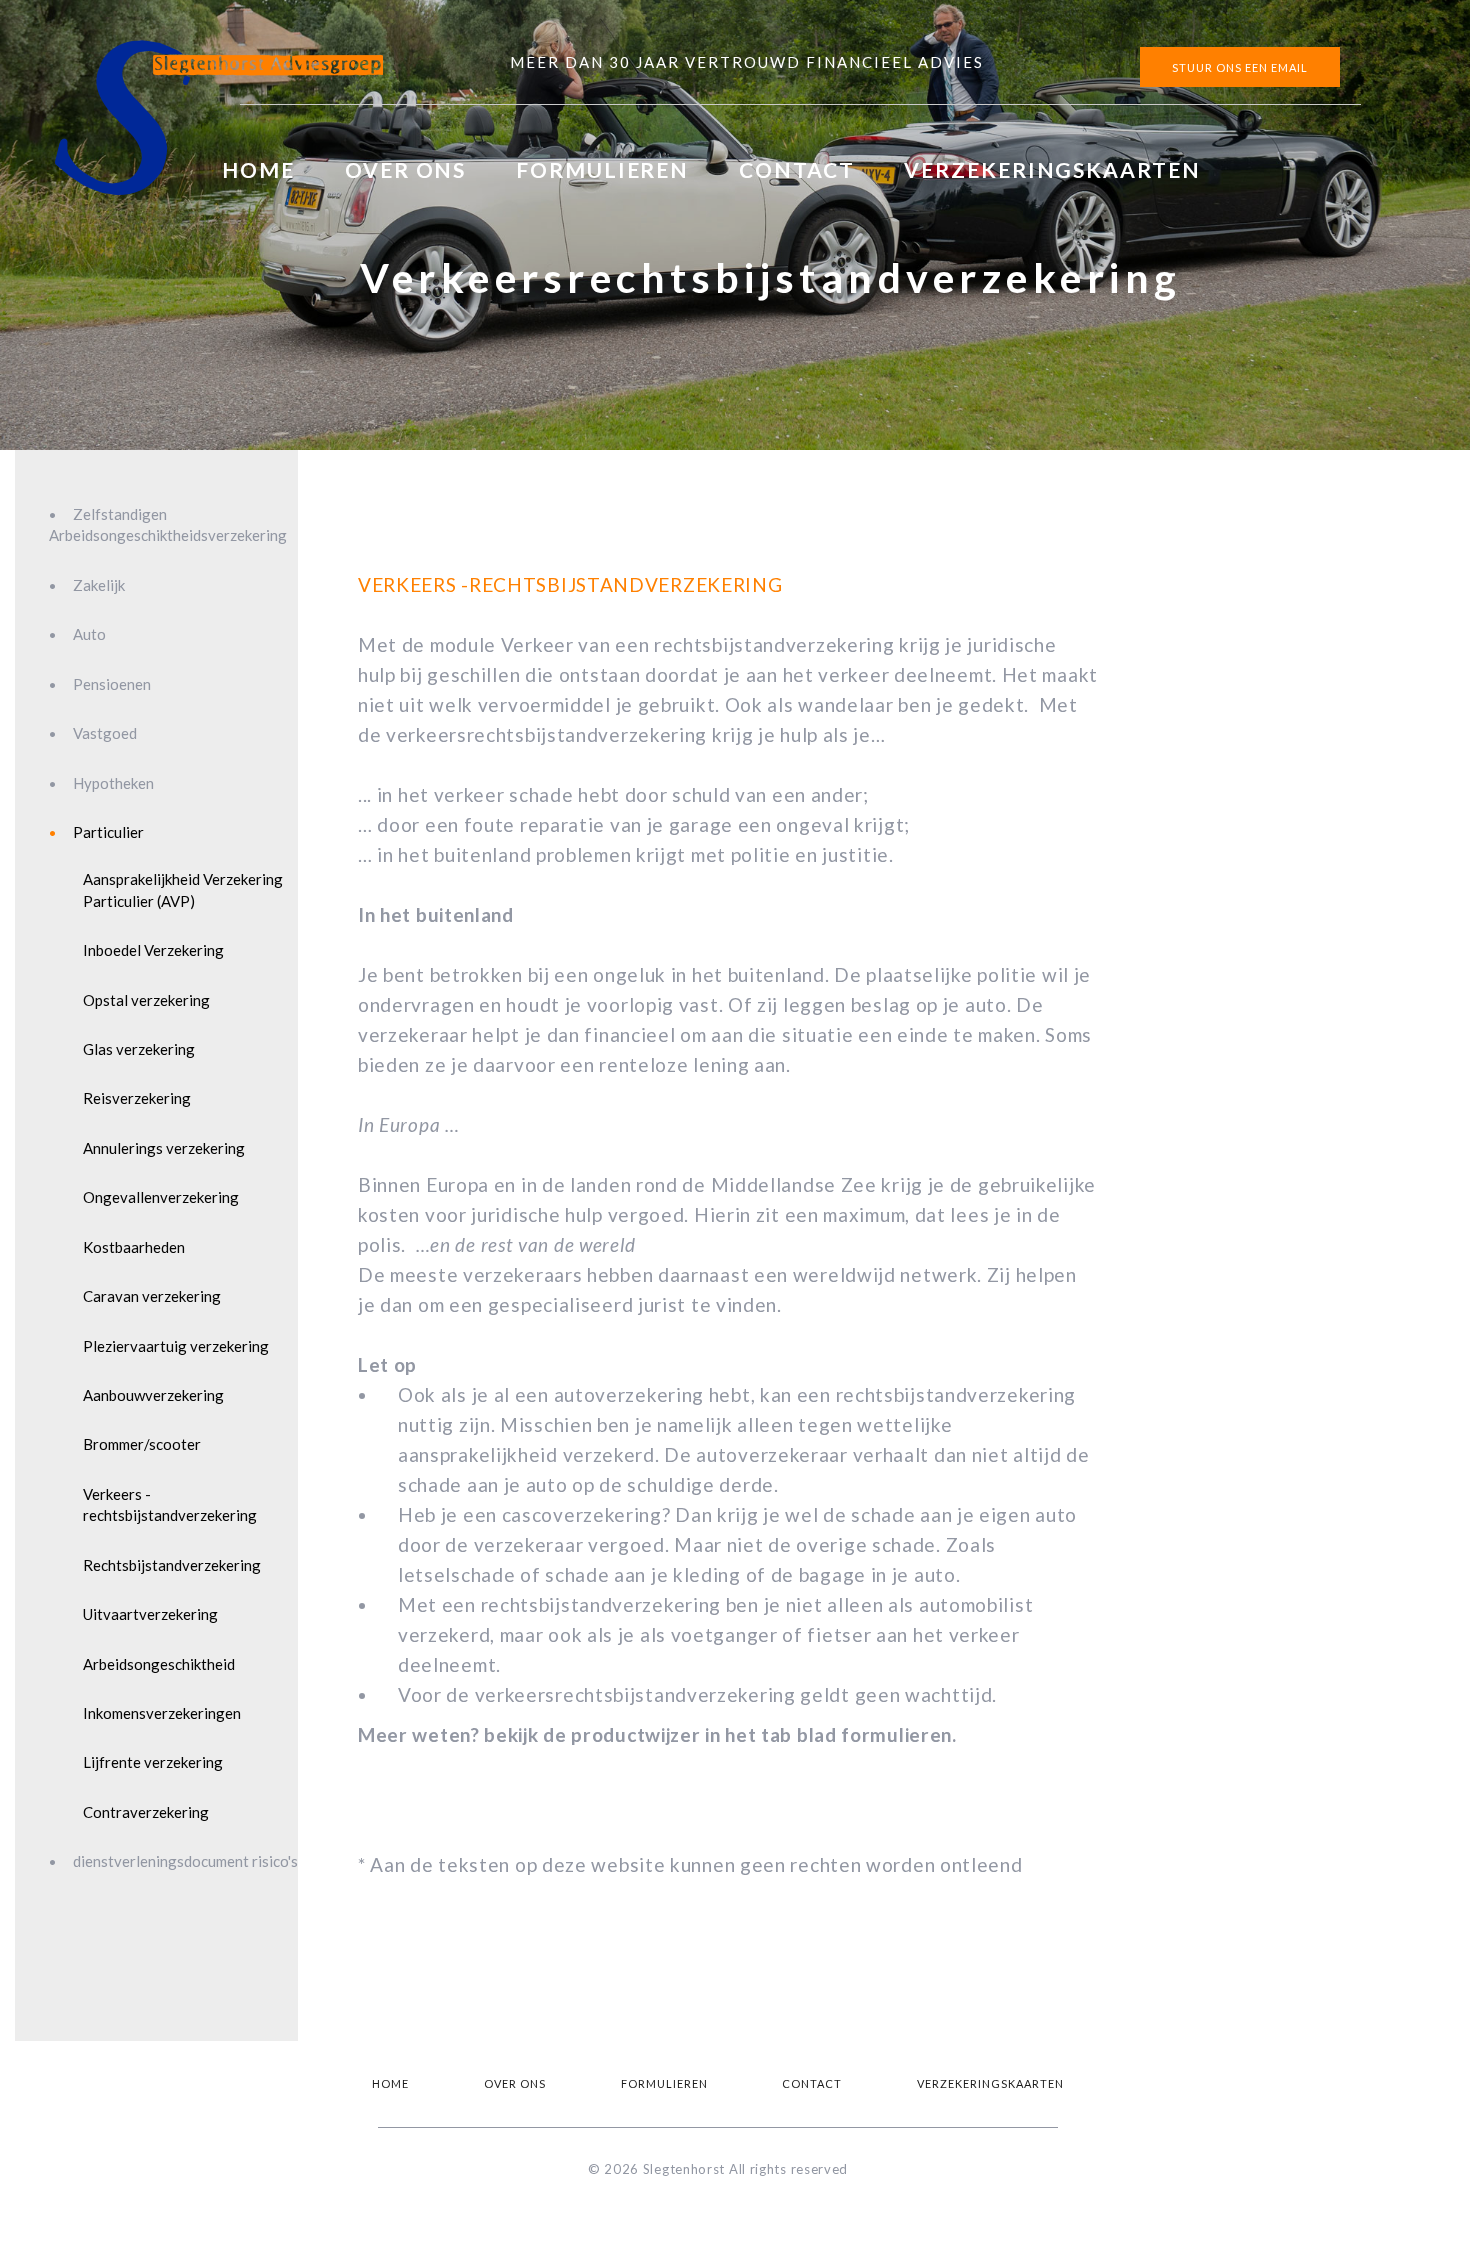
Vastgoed (105, 733)
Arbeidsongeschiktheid (159, 1664)
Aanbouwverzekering (153, 1395)
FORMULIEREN (602, 169)
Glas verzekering (139, 1049)
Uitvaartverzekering (150, 1614)
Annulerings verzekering (164, 1148)
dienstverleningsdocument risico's (185, 1861)
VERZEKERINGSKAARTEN (1052, 169)
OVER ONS (405, 169)
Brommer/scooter (142, 1444)
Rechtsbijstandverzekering (172, 1565)
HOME (258, 169)
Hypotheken (113, 783)
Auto (89, 634)
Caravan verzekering (152, 1296)
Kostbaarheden (134, 1247)
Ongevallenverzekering (161, 1197)
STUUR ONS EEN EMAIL (1240, 67)
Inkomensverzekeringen (162, 1713)
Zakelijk (99, 585)
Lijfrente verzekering (153, 1762)
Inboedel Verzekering (153, 950)
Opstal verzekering (146, 1000)
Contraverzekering (146, 1812)
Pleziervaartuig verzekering (176, 1346)
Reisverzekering (137, 1098)
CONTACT (796, 169)
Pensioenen (112, 684)
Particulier (108, 832)
